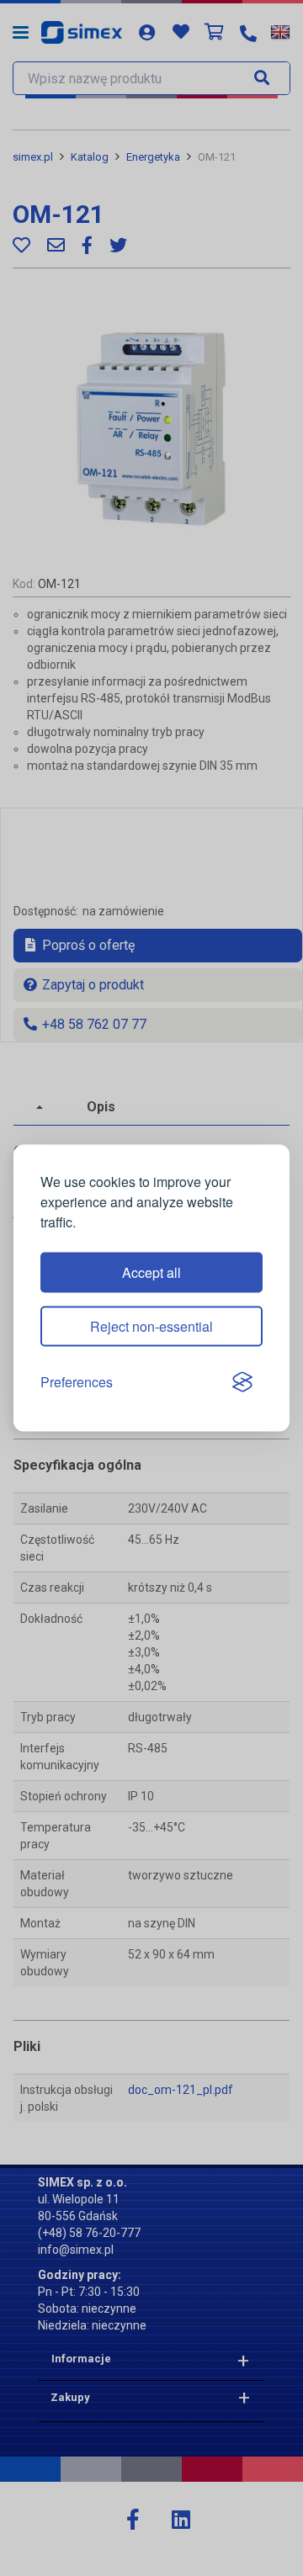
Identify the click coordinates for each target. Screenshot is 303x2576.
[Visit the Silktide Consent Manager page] (242, 1382)
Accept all (151, 1272)
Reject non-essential (151, 1326)
